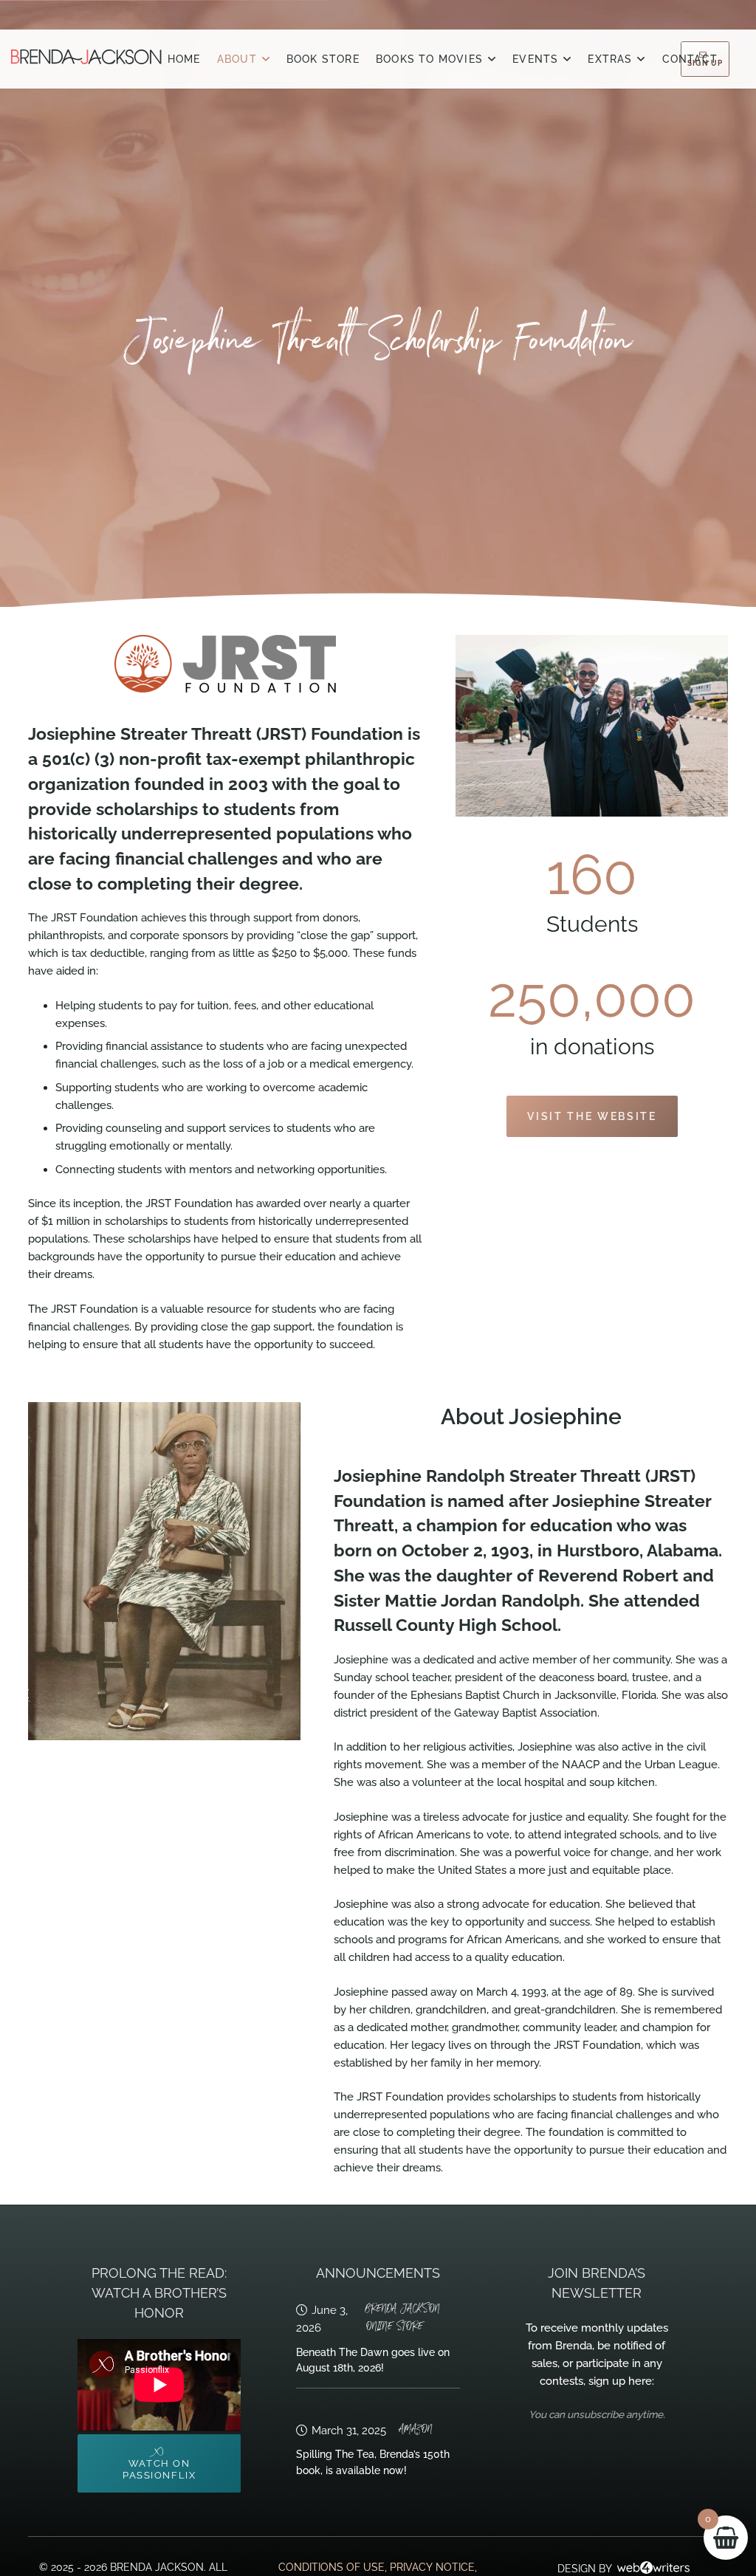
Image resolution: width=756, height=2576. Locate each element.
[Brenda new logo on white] (86, 57)
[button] (266, 59)
